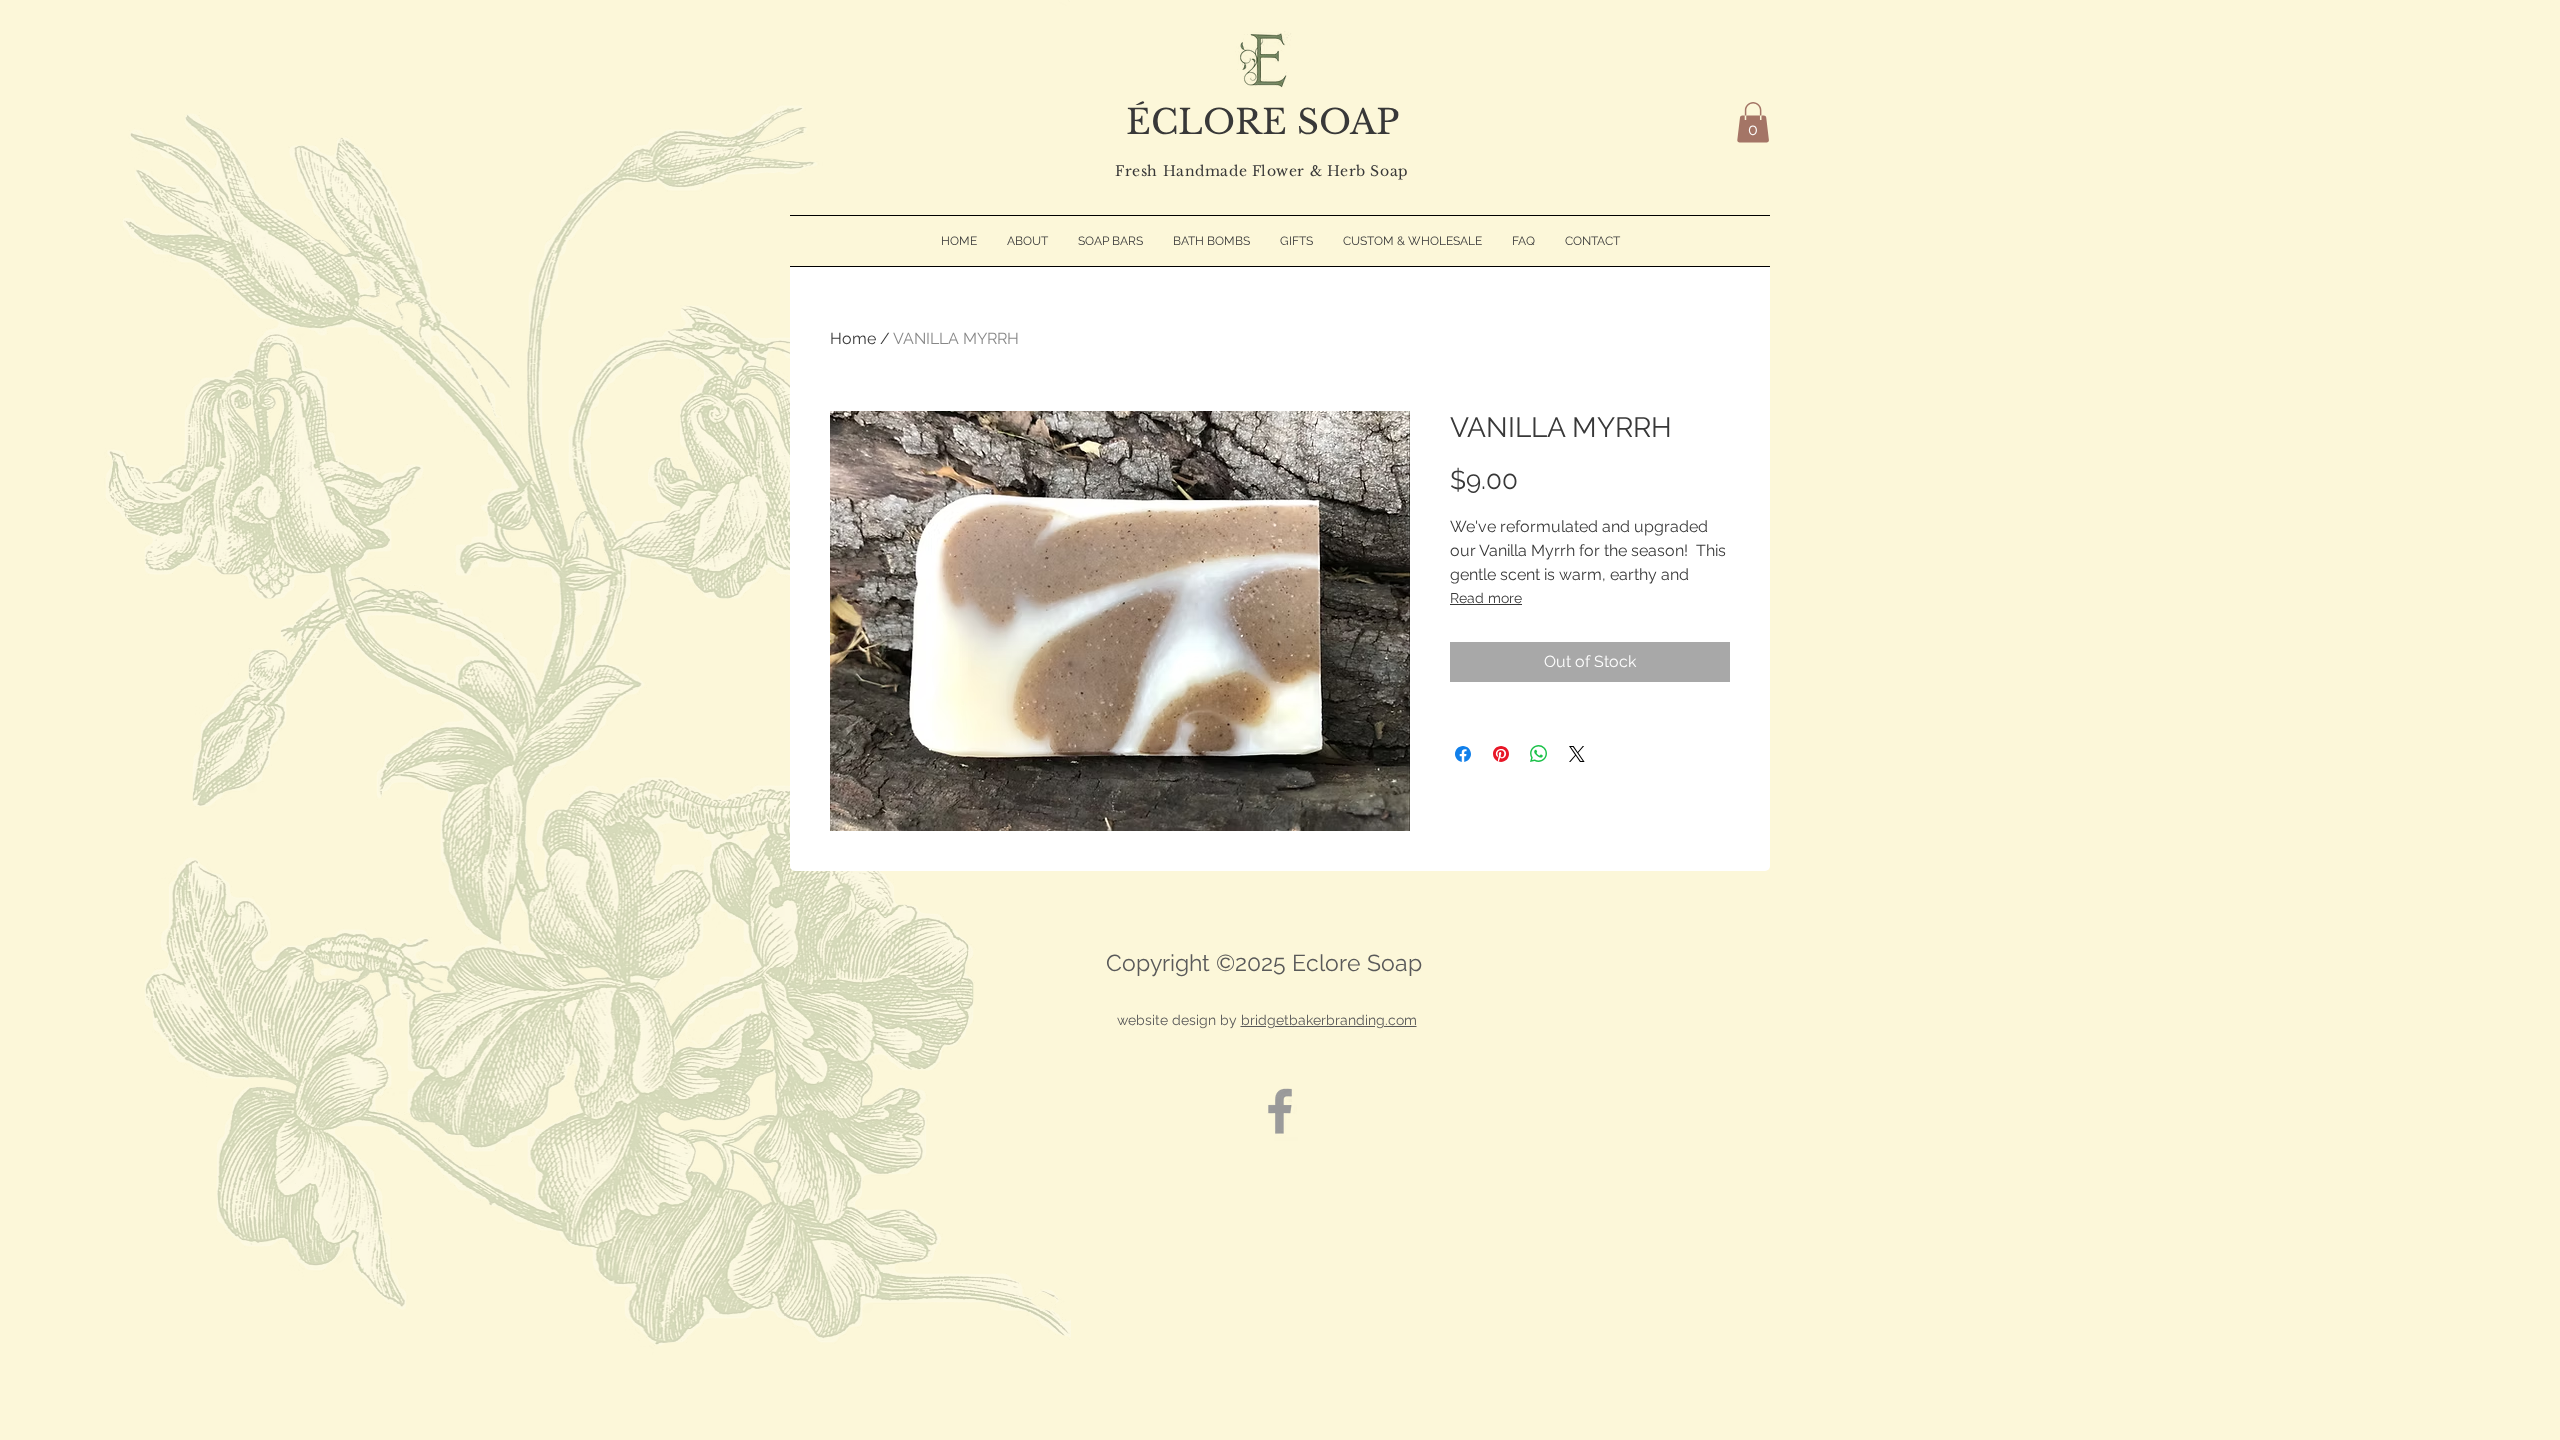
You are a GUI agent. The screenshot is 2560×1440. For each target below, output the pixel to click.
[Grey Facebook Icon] (1280, 1111)
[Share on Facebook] (1463, 754)
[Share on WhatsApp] (1539, 754)
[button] (1753, 122)
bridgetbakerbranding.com (1329, 1020)
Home (853, 338)
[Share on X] (1577, 754)
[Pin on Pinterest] (1501, 754)
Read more (1486, 598)
